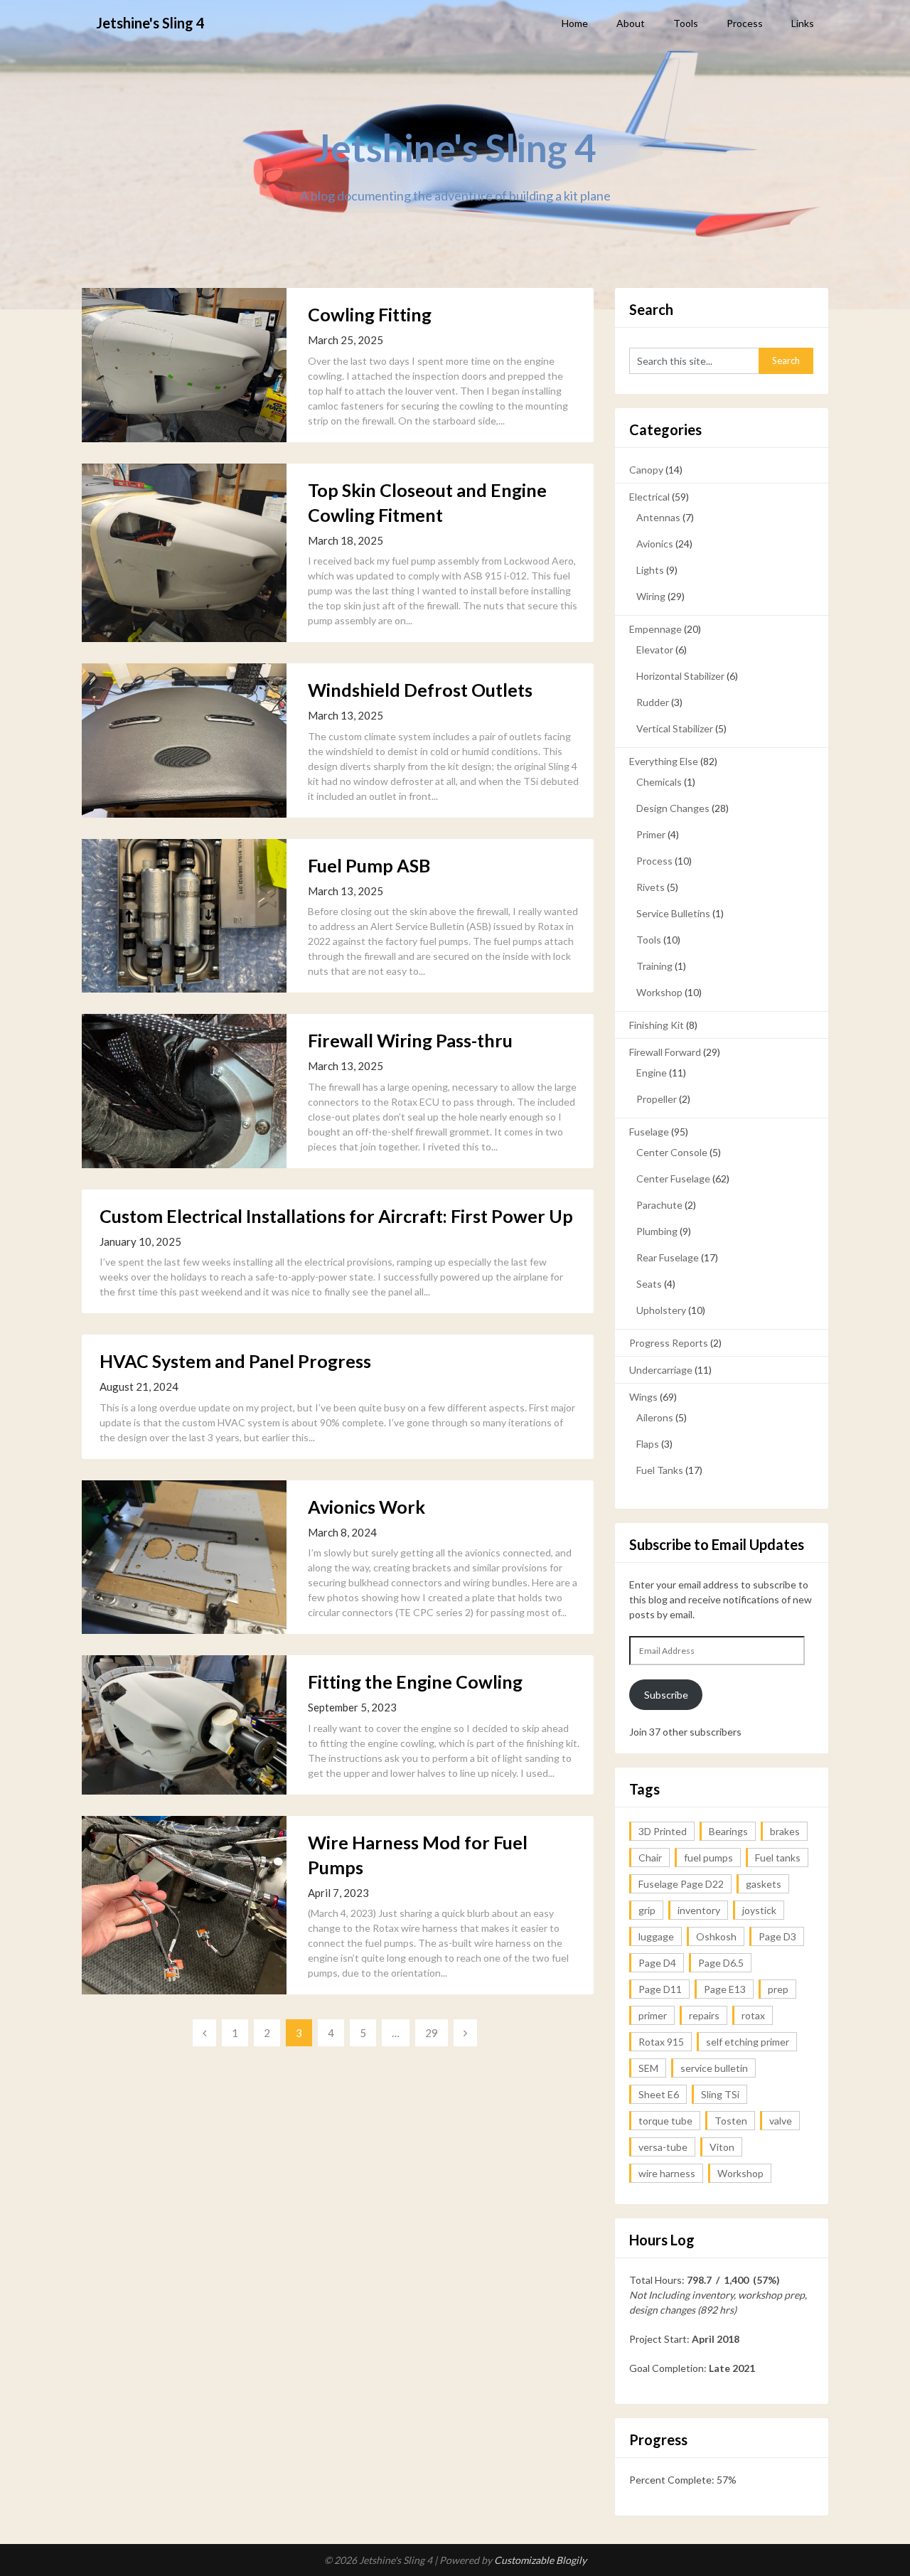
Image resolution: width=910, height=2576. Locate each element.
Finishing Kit (657, 1025)
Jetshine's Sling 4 (150, 23)
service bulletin (714, 2068)
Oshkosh (716, 1936)
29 (432, 2033)
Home (575, 23)
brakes (785, 1831)
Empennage (655, 629)
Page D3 (777, 1936)
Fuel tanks (778, 1858)
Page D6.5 (721, 1963)
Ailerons (655, 1417)
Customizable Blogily (540, 2560)
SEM (648, 2068)
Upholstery (661, 1310)
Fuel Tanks (660, 1470)
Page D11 (660, 1989)
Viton (722, 2147)
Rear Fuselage (668, 1257)
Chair (650, 1858)
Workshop (659, 992)
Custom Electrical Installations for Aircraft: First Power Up (336, 1216)
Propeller (657, 1099)
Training (654, 966)
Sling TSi (720, 2094)
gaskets (764, 1884)
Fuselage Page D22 (681, 1884)
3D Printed (663, 1831)
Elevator (655, 650)
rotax (753, 2015)
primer (653, 2015)
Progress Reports (669, 1343)
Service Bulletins (673, 913)
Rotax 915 (661, 2042)
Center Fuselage (673, 1179)
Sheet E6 (659, 2094)
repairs (704, 2015)
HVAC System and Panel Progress (235, 1361)
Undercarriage (661, 1370)
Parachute (659, 1205)
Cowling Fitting (370, 314)
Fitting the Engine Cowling (415, 1682)
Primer (651, 834)
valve (781, 2121)
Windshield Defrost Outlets (420, 690)
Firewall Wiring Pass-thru (410, 1040)
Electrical (649, 497)
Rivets (651, 887)
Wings (643, 1397)
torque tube (665, 2121)
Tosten (731, 2121)
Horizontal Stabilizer (680, 676)
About (631, 23)
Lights (650, 570)
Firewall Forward (665, 1052)
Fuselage (649, 1132)
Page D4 (657, 1963)
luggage (656, 1936)
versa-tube (663, 2147)
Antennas (658, 517)
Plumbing (657, 1231)
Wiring (651, 596)
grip (647, 1910)
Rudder (653, 702)
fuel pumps (708, 1858)
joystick (759, 1910)
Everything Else (664, 761)
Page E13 (725, 1989)
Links (803, 23)
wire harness (667, 2173)
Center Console (672, 1152)
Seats (649, 1284)
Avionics (655, 544)
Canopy (646, 470)
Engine (652, 1073)
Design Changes (673, 808)
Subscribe (666, 1695)
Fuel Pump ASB (369, 865)
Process (745, 23)
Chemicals (659, 782)
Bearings (728, 1831)
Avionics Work (366, 1507)
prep (778, 1989)
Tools (686, 23)
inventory (699, 1910)
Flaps (648, 1444)
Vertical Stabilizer (675, 728)
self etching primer (748, 2042)
